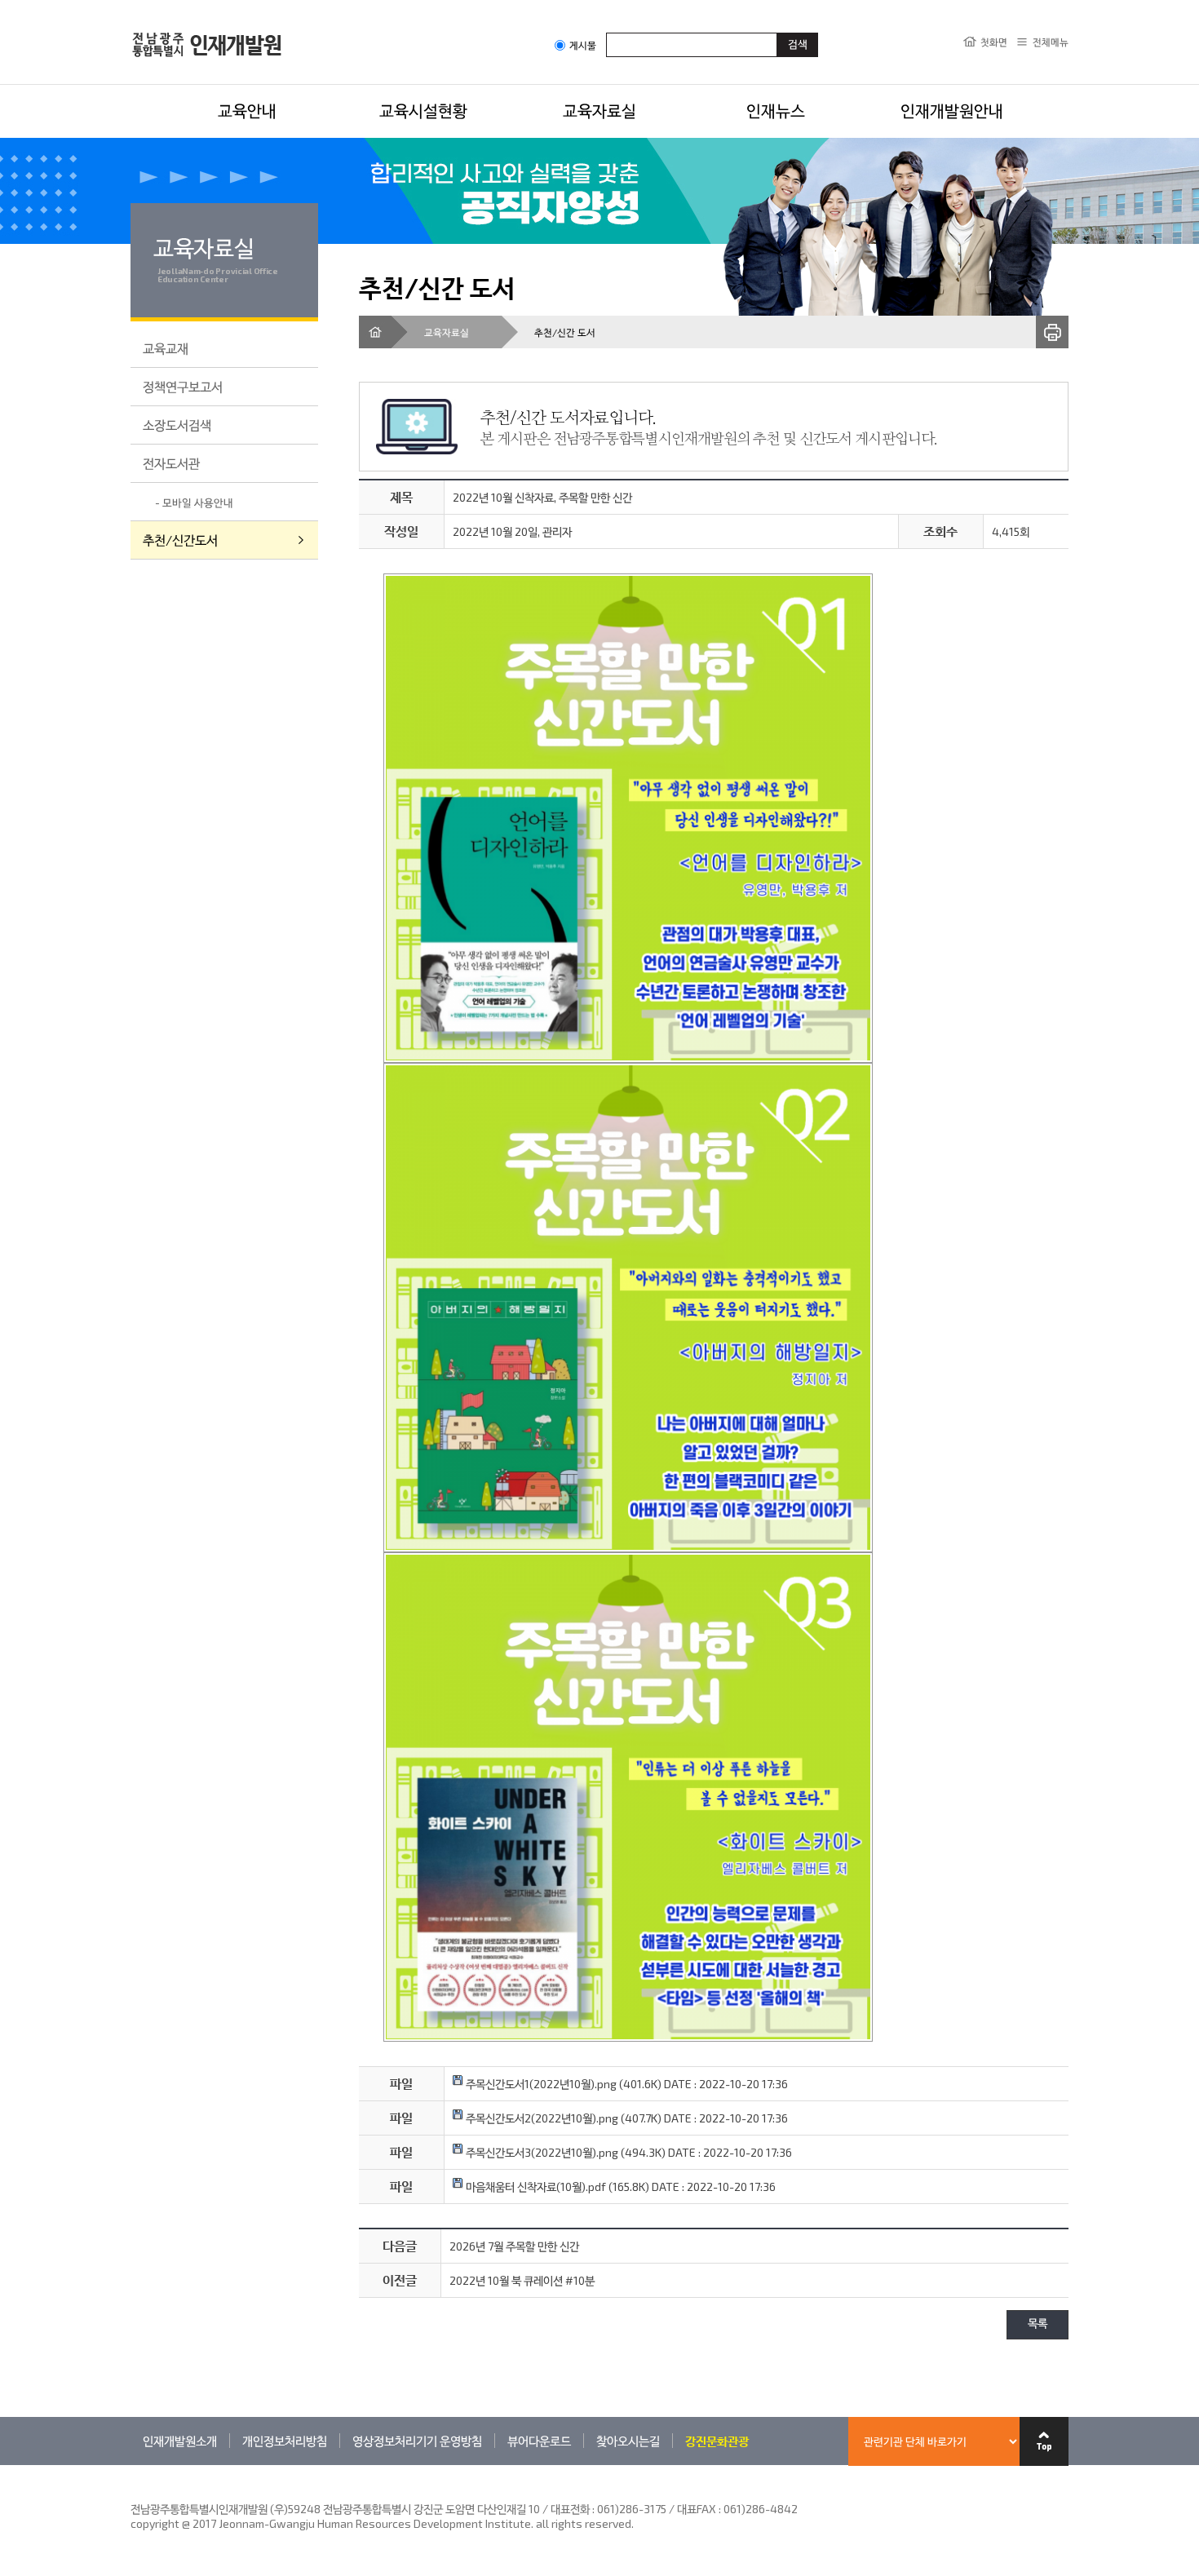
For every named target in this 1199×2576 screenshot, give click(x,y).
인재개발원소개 (180, 2441)
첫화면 (994, 42)
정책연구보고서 (183, 386)
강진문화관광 (717, 2441)
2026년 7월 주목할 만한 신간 (514, 2246)
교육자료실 (599, 110)
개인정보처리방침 (285, 2441)
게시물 (583, 45)
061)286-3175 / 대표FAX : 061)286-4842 (697, 2509)
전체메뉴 (1051, 42)
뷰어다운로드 (539, 2441)
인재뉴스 (776, 110)
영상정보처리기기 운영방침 (417, 2441)
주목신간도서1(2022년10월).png (540, 2084)
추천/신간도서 (180, 540)
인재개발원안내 (952, 110)
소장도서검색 (177, 425)
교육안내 (247, 110)
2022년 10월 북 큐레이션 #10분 (522, 2280)
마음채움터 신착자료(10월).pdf (535, 2187)
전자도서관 (171, 463)
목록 (1038, 2324)
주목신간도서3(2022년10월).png (541, 2152)
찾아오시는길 (628, 2441)
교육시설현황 (423, 110)
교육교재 (166, 348)
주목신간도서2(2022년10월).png (541, 2118)
